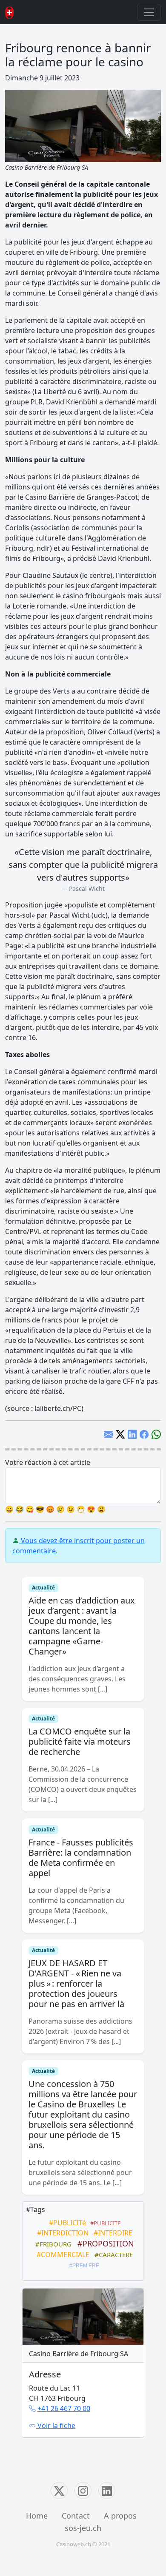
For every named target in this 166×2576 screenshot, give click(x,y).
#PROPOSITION (104, 2243)
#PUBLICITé (66, 2223)
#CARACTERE (112, 2255)
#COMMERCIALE (61, 2255)
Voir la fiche (56, 2425)
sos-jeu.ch (83, 2528)
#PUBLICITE (104, 2223)
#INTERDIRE (111, 2233)
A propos (120, 2516)
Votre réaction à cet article (48, 1462)
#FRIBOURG (52, 2244)
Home (37, 2516)
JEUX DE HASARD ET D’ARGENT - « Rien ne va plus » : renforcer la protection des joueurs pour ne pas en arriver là (76, 1983)
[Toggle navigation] (149, 12)
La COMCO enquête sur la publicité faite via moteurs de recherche (80, 1742)
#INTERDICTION (61, 2233)
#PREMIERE (83, 2266)
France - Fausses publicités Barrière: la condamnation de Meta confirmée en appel (81, 1858)
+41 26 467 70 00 (64, 2408)
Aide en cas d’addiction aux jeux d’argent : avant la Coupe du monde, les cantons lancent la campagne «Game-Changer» (82, 1626)
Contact (76, 2516)
